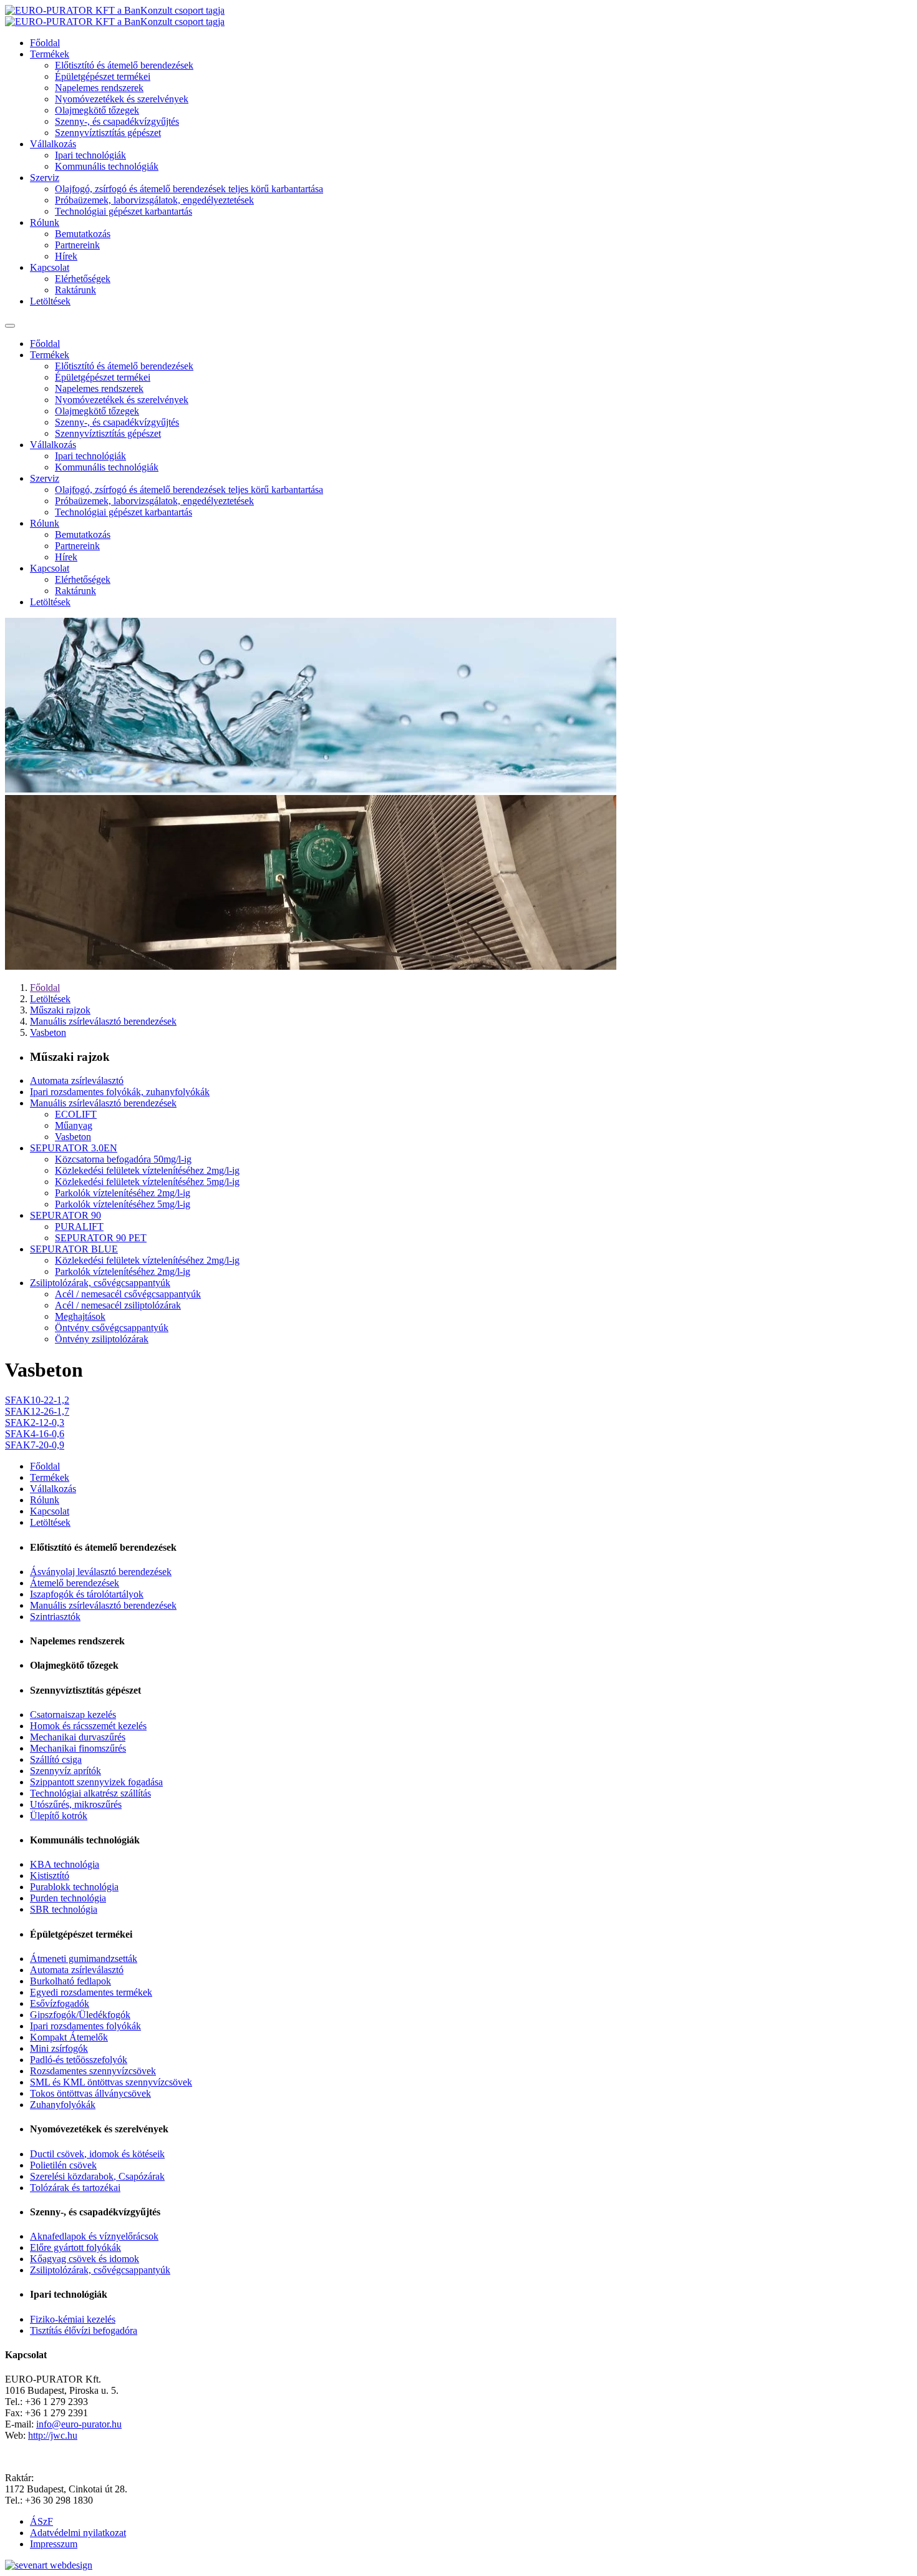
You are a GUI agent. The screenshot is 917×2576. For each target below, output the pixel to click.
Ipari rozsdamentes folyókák (85, 2026)
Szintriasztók (55, 1617)
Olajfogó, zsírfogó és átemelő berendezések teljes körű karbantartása (189, 189)
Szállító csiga (56, 1759)
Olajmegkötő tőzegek (97, 110)
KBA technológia (65, 1864)
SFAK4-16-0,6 (35, 1434)
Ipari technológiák (90, 155)
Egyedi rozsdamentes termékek (91, 1992)
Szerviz (45, 178)
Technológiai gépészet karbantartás (124, 211)
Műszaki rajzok (60, 1010)
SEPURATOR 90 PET (101, 1238)
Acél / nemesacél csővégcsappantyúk (128, 1294)
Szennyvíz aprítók (65, 1771)
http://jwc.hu (53, 2435)
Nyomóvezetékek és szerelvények (122, 99)
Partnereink (77, 245)
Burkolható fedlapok (70, 1981)
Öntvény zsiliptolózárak (102, 1339)
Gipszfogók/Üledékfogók (80, 2015)
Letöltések (50, 301)
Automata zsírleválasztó (77, 1081)
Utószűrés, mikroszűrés (76, 1804)
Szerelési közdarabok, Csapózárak (97, 2176)
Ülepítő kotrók (59, 1816)
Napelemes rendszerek (99, 88)
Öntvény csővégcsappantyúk (112, 1328)
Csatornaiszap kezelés (73, 1715)
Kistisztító (50, 1876)
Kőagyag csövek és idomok (85, 2259)
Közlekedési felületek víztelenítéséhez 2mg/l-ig (147, 1170)
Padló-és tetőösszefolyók (79, 2060)
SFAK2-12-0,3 (35, 1422)
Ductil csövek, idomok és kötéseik (97, 2154)
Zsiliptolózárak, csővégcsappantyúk (100, 1283)
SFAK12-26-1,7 (37, 1411)
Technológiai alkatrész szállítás (90, 1793)
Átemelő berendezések (75, 1583)
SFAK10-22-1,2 (37, 1400)
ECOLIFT (76, 1114)
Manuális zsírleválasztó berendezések (103, 1021)
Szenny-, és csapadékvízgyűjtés (117, 121)
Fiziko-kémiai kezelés (73, 2319)
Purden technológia (68, 1898)
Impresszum (54, 2544)
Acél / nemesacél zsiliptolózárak (118, 1305)
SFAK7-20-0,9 (35, 1445)
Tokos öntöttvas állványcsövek (90, 2093)
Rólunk (45, 222)
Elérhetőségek (83, 279)
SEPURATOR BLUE (74, 1249)
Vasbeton (48, 1032)
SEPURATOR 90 (65, 1215)
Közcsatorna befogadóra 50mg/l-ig (123, 1159)
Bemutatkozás (83, 234)
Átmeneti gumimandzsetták (84, 1959)
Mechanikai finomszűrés (78, 1748)
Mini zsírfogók (59, 2048)
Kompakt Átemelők (69, 2037)
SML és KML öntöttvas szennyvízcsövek (111, 2082)
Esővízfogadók (60, 2003)
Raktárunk (75, 290)
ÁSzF (41, 2521)
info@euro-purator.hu (79, 2424)
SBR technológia (64, 1909)
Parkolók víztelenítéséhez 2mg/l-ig (123, 1193)
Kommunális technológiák (107, 166)
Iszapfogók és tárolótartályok (87, 1594)
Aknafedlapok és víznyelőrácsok (94, 2236)
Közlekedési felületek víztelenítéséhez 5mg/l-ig (147, 1182)
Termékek (50, 54)
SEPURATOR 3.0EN (74, 1148)
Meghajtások (80, 1316)
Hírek (66, 256)
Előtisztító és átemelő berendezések (124, 65)
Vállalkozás (53, 144)
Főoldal (45, 43)
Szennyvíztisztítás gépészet (108, 133)
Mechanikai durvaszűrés (78, 1737)
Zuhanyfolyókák (63, 2105)
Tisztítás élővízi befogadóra (84, 2330)
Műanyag (74, 1125)
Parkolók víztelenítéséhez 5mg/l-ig (123, 1204)
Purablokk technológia (74, 1887)
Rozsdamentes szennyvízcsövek (93, 2071)
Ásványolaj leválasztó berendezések (101, 1572)
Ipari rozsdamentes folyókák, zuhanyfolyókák (120, 1092)
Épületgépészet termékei (103, 76)
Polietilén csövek (63, 2165)
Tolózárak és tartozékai (75, 2188)
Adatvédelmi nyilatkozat (78, 2533)
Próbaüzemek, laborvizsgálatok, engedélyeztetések (154, 200)
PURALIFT (79, 1227)
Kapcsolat (50, 267)
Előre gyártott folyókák (75, 2247)
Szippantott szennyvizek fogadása (96, 1782)
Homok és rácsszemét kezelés (88, 1726)
